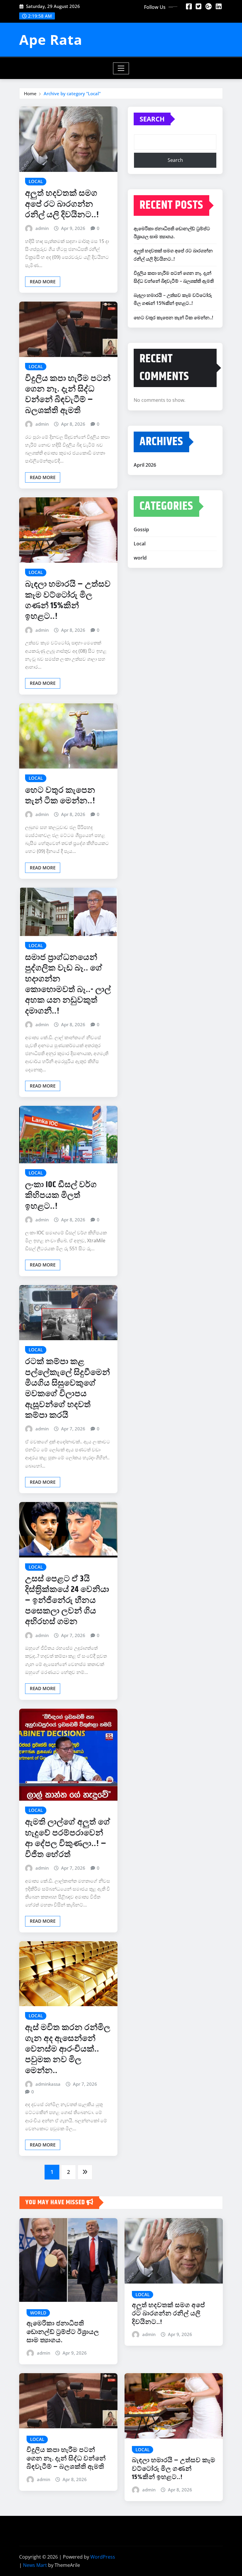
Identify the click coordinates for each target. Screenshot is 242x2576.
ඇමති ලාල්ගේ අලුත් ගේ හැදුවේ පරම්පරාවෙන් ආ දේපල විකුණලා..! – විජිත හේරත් (68, 1838)
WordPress (103, 2557)
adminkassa (48, 2084)
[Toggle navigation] (121, 68)
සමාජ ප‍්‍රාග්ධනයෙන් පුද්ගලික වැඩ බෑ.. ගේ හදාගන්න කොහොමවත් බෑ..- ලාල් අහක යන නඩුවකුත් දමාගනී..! (68, 984)
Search (152, 119)
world (140, 558)
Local (140, 544)
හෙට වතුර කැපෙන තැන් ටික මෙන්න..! (60, 796)
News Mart (35, 2565)
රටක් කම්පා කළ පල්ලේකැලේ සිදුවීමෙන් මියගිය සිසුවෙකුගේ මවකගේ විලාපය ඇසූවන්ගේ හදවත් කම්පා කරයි (68, 1389)
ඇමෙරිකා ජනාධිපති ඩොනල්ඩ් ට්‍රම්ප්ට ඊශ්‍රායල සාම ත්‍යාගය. (63, 2332)
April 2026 (145, 465)
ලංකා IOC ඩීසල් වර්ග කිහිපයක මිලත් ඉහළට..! (61, 1196)
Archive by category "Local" (72, 93)
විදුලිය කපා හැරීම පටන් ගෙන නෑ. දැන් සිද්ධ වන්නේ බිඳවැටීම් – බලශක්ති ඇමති (68, 395)
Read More (43, 282)
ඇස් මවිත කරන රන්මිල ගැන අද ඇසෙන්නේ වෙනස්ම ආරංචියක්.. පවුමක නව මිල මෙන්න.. (68, 2049)
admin (42, 228)
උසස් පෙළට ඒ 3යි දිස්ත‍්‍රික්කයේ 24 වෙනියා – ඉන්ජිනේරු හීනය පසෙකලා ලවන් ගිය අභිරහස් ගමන (67, 1600)
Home (30, 93)
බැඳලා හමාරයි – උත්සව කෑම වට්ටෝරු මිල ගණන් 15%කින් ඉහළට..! (68, 600)
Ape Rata (51, 40)
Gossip (141, 529)
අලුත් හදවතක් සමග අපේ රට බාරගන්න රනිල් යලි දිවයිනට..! (62, 204)
